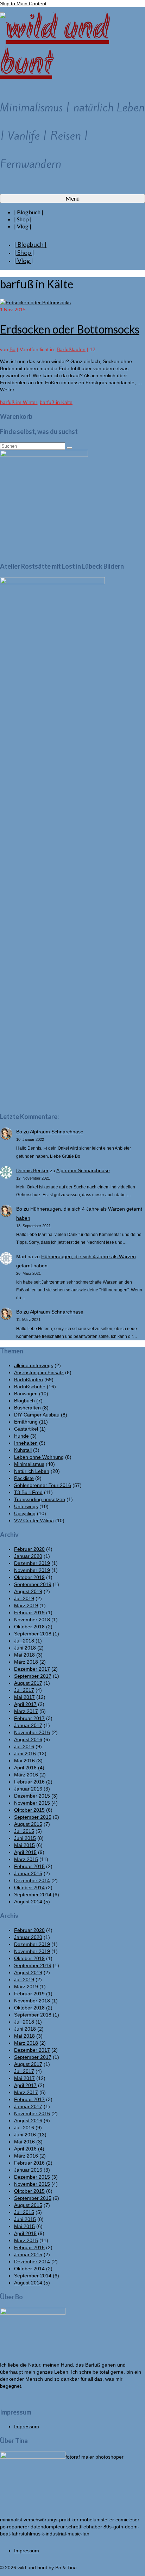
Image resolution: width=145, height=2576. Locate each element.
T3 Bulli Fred (28, 1492)
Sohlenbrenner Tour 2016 (43, 1485)
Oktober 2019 (29, 1577)
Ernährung (26, 1422)
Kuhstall (23, 1450)
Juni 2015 (25, 1838)
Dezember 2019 (32, 1563)
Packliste (24, 1478)
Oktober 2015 (29, 1810)
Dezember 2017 (32, 1669)
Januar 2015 (28, 1873)
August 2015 (28, 1824)
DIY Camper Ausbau (37, 1415)
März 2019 (26, 1605)
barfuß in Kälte (56, 402)
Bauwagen (26, 1394)
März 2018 (26, 1662)
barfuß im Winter (18, 402)
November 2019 (32, 1570)
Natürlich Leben (32, 1471)
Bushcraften (27, 1408)
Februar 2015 (29, 1866)
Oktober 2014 (29, 1887)
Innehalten (26, 1443)
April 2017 (25, 1704)
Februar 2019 (29, 1613)
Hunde (21, 1436)
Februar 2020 (29, 1549)
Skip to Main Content (23, 4)
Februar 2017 (29, 1718)
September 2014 (33, 1895)
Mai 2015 (24, 1845)
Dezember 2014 (32, 1880)
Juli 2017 (24, 1690)
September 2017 (33, 1676)
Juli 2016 (24, 1746)
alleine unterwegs (34, 1365)
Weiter (7, 390)
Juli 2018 (24, 1641)
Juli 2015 (24, 1831)
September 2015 (33, 1817)
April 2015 (25, 1852)
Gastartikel (26, 1429)
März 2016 (26, 1775)
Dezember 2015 (32, 1796)
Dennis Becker (32, 1170)
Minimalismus (29, 1464)
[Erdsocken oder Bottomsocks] (35, 302)
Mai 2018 (24, 1655)
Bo (12, 349)
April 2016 (25, 1768)
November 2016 (32, 1732)
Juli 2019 (24, 1598)
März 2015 (26, 1859)
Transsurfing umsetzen (40, 1499)
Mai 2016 (24, 1761)
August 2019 (28, 1591)
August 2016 (28, 1739)
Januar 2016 (28, 1789)
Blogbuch (24, 1401)
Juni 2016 (25, 1754)
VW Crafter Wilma (34, 1520)
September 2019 (33, 1584)
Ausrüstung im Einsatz (39, 1372)
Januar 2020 (28, 1556)
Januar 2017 (28, 1725)
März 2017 (26, 1711)
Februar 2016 (29, 1782)
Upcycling (25, 1513)
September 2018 (33, 1634)
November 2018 (32, 1620)
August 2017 (28, 1683)
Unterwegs (26, 1506)
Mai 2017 (24, 1697)
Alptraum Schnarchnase (57, 1132)
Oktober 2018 (29, 1627)
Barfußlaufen (71, 349)
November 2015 (32, 1803)
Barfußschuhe (30, 1387)
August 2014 (28, 1902)
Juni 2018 (25, 1648)
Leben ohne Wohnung (39, 1457)
